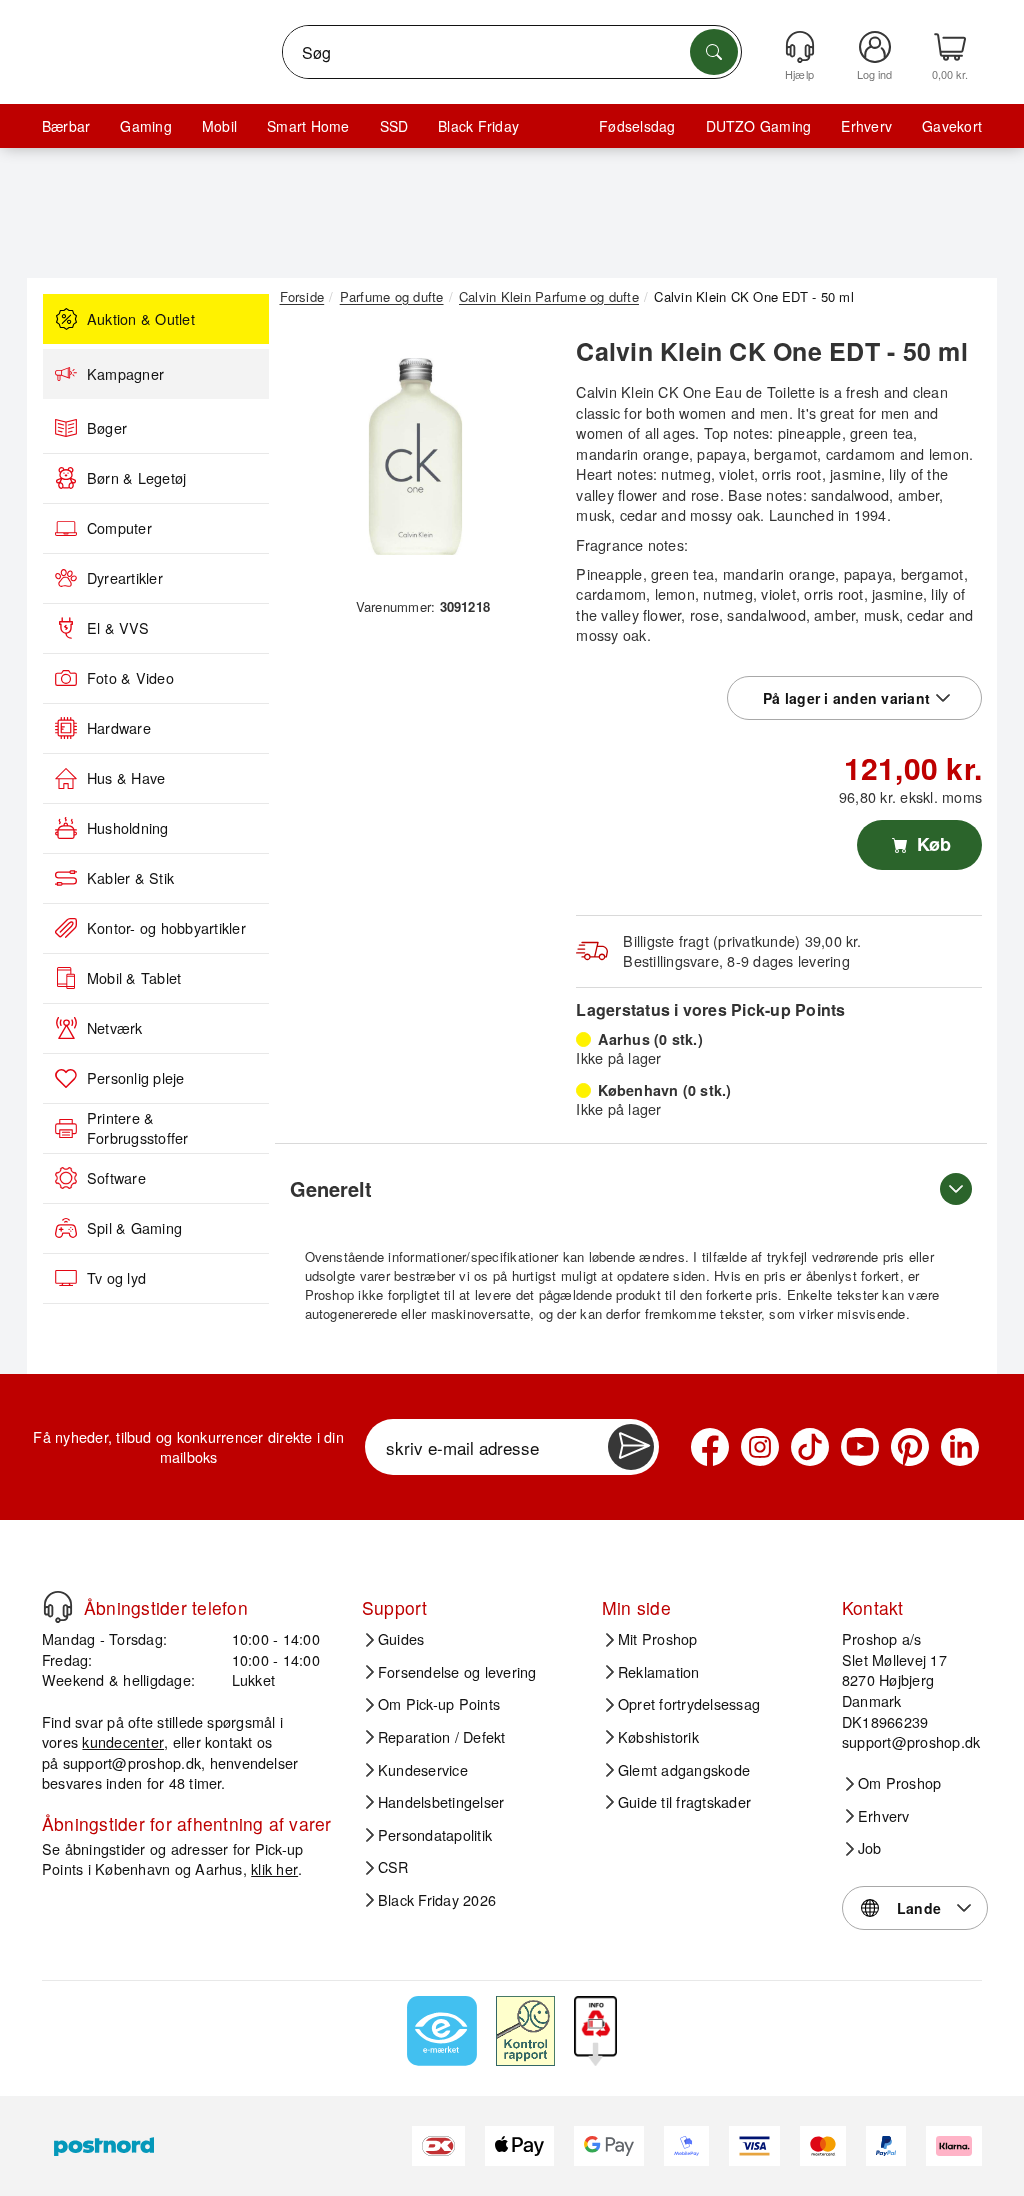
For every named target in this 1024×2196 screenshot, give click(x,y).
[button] (416, 457)
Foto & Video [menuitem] (130, 678)
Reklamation (659, 1672)
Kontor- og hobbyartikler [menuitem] (166, 928)
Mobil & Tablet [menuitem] (134, 978)
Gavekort (952, 126)
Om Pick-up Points (439, 1704)
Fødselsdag (637, 126)
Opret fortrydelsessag (689, 1704)
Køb (931, 844)
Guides (401, 1639)
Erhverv (866, 126)
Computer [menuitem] (119, 528)
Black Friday (478, 126)
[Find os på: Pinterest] (910, 1447)
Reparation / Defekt (442, 1737)
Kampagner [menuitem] (125, 374)
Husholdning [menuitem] (128, 828)
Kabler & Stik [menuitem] (130, 878)
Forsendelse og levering (457, 1672)
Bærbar (66, 126)
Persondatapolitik (435, 1835)
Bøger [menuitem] (107, 428)
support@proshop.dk (132, 1762)
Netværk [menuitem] (115, 1028)
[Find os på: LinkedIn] (960, 1447)
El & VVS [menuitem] (118, 628)
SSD (394, 126)
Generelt (331, 1188)
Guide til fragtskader (684, 1802)
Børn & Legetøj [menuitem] (136, 478)
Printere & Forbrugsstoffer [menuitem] (138, 1128)
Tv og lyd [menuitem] (116, 1278)
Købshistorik (658, 1737)
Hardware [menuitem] (119, 728)
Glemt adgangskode (684, 1770)
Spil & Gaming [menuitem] (134, 1228)
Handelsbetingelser (441, 1802)
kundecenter (123, 1741)
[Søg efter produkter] (714, 52)
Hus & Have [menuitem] (126, 778)
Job (870, 1848)
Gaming (145, 126)
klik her (274, 1868)
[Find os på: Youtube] (860, 1447)
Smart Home (308, 126)
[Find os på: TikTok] (810, 1447)
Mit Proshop (658, 1639)
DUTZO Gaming (759, 126)
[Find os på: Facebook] (710, 1447)
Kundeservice (423, 1770)
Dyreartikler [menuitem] (125, 578)
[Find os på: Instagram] (760, 1447)
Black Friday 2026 (437, 1900)
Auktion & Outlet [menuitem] (141, 319)
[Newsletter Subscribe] (631, 1447)
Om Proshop (899, 1783)
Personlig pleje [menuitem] (136, 1078)
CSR (393, 1867)
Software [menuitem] (116, 1178)
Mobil (219, 126)
